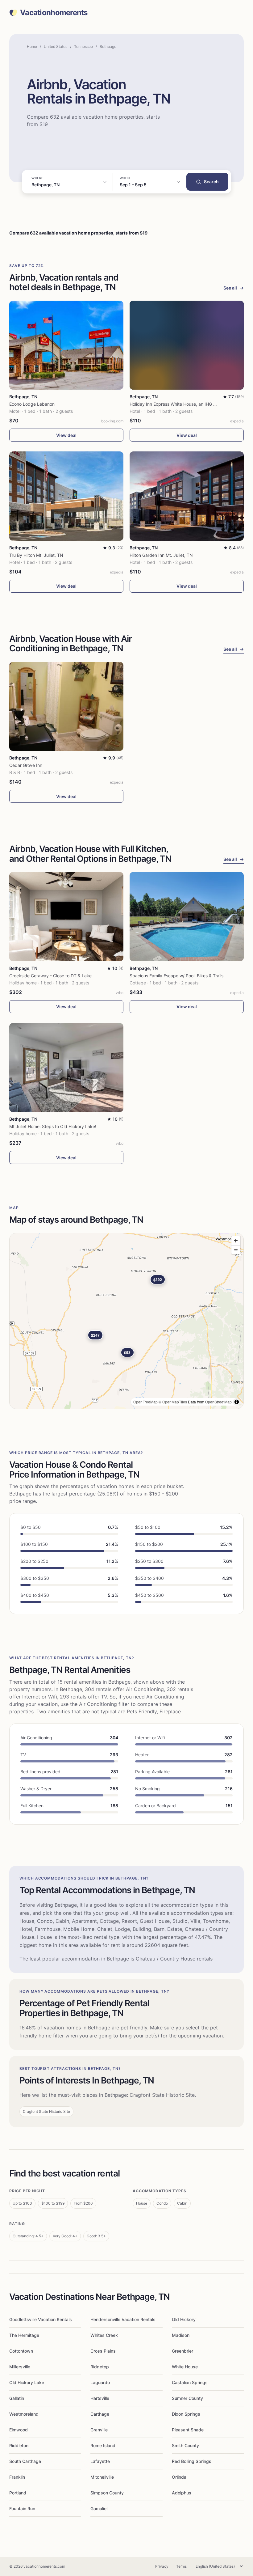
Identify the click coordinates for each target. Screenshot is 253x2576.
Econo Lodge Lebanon (32, 404)
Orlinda (179, 2477)
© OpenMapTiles (173, 1402)
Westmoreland (24, 2414)
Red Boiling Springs (192, 2461)
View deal (66, 435)
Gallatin (17, 2398)
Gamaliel (99, 2508)
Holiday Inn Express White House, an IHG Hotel (177, 404)
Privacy (162, 2566)
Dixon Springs (186, 2414)
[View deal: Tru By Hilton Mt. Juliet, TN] (66, 496)
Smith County (185, 2445)
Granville (99, 2430)
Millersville (20, 2367)
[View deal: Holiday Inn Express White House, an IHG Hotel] (187, 345)
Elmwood (19, 2430)
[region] (126, 1321)
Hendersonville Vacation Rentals (123, 2319)
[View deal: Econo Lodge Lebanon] (66, 345)
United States (56, 47)
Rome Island (103, 2445)
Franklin (17, 2477)
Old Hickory (184, 2319)
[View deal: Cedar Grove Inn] (66, 706)
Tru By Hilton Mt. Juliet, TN (36, 555)
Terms (181, 2566)
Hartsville (100, 2398)
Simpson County (107, 2493)
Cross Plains (103, 2351)
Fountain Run (22, 2508)
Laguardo (100, 2382)
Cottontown (21, 2351)
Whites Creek (104, 2335)
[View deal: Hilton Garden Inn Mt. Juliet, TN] (187, 496)
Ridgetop (100, 2367)
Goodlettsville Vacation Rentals (41, 2319)
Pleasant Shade (188, 2430)
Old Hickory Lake (27, 2382)
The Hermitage (24, 2335)
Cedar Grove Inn (26, 765)
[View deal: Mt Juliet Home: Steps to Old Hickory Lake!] (66, 1068)
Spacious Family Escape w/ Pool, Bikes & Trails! (177, 976)
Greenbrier (182, 2351)
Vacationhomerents (54, 13)
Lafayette (100, 2461)
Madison (181, 2335)
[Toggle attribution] (237, 1402)
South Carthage (25, 2461)
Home (32, 47)
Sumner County (187, 2398)
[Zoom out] (236, 1250)
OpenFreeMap (145, 1402)
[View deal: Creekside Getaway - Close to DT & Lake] (66, 917)
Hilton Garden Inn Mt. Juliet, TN (161, 555)
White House (185, 2367)
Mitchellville (102, 2477)
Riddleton (19, 2445)
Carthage (100, 2414)
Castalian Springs (190, 2382)
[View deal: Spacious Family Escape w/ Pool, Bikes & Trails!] (187, 917)
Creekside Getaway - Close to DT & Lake (50, 976)
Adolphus (182, 2493)
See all (234, 288)
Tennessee (83, 47)
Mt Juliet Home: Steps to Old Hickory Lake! (53, 1126)
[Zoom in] (236, 1241)
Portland (18, 2493)
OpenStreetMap (218, 1402)
